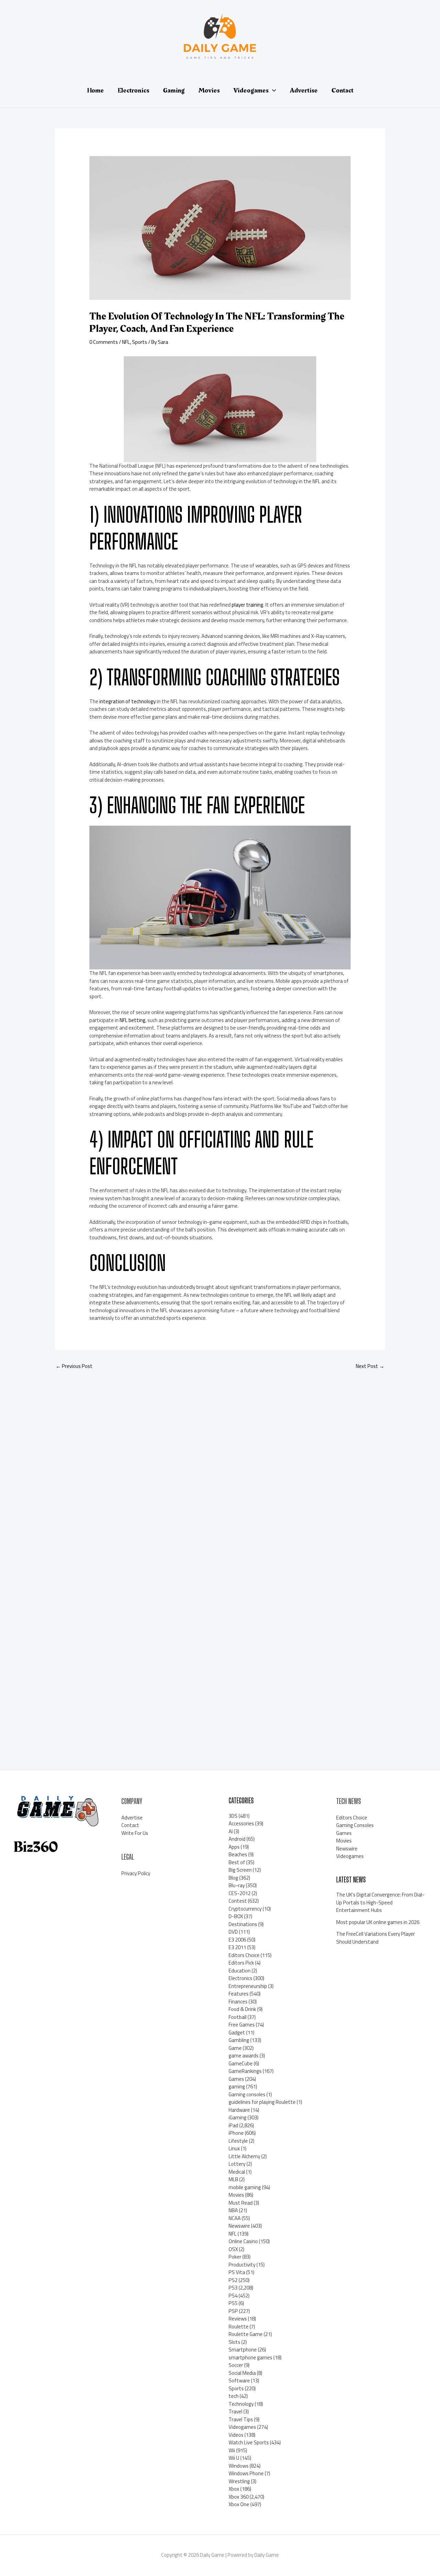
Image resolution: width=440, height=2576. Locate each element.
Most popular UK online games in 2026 (378, 1922)
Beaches (238, 1854)
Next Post (370, 1366)
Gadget (237, 2032)
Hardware (239, 2110)
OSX (233, 2249)
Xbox (234, 2489)
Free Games (242, 2025)
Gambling (239, 2040)
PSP (233, 2311)
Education (240, 1971)
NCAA (235, 2218)
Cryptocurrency (245, 1909)
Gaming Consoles (355, 1825)
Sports (140, 342)
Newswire (239, 2226)
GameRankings (245, 2071)
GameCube (241, 2063)
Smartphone (243, 2350)
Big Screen (240, 1870)
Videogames (242, 2427)
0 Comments (104, 342)
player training (247, 605)
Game (235, 2048)
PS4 (233, 2296)
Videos (236, 2435)
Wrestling (239, 2481)
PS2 (233, 2280)
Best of (237, 1862)
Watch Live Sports (249, 2442)
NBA (233, 2210)
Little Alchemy (244, 2156)
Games (236, 2079)
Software (239, 2381)
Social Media (242, 2373)
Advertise (132, 1818)
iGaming (238, 2117)
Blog (233, 1878)
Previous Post (74, 1366)
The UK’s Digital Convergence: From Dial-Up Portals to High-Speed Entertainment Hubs (380, 1902)
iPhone (236, 2133)
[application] (272, 90)
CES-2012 (240, 1893)
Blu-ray (237, 1885)
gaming (237, 2086)
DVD (233, 1932)
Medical (237, 2172)
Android (237, 1839)
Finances (238, 2002)
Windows (239, 2466)
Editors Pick (241, 1963)
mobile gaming (245, 2187)
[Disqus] (220, 1467)
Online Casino (243, 2241)
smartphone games (250, 2357)
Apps (234, 1847)
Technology (241, 2404)
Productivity (242, 2265)
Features (239, 1994)
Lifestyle (238, 2141)
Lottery (237, 2164)
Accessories (241, 1823)
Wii (232, 2450)
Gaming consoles (247, 2094)
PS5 (233, 2303)
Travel (235, 2411)
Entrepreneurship (248, 1986)
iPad (233, 2125)
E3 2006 (237, 1940)
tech (234, 2396)
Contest (238, 1901)
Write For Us (135, 1833)
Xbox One (239, 2504)
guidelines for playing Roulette (262, 2102)
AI (231, 1831)
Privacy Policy (136, 1873)
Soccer (236, 2365)
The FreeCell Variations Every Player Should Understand (376, 1938)
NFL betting (133, 1020)
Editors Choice (244, 1955)
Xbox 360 (239, 2497)
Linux (234, 2148)
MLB (233, 2179)
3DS (233, 1816)
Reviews (238, 2319)
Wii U (234, 2458)
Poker (235, 2257)
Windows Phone (246, 2473)
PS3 (233, 2288)
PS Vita (237, 2272)
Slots (234, 2342)
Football (238, 2017)
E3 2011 (237, 1947)
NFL (126, 342)
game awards (244, 2056)
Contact (130, 1825)
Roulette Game (246, 2334)
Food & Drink (242, 2009)
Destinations (243, 1924)
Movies (236, 2195)
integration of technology (128, 701)
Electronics (240, 1978)
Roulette (239, 2327)
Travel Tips (241, 2419)
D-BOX (236, 1916)
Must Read (241, 2203)
